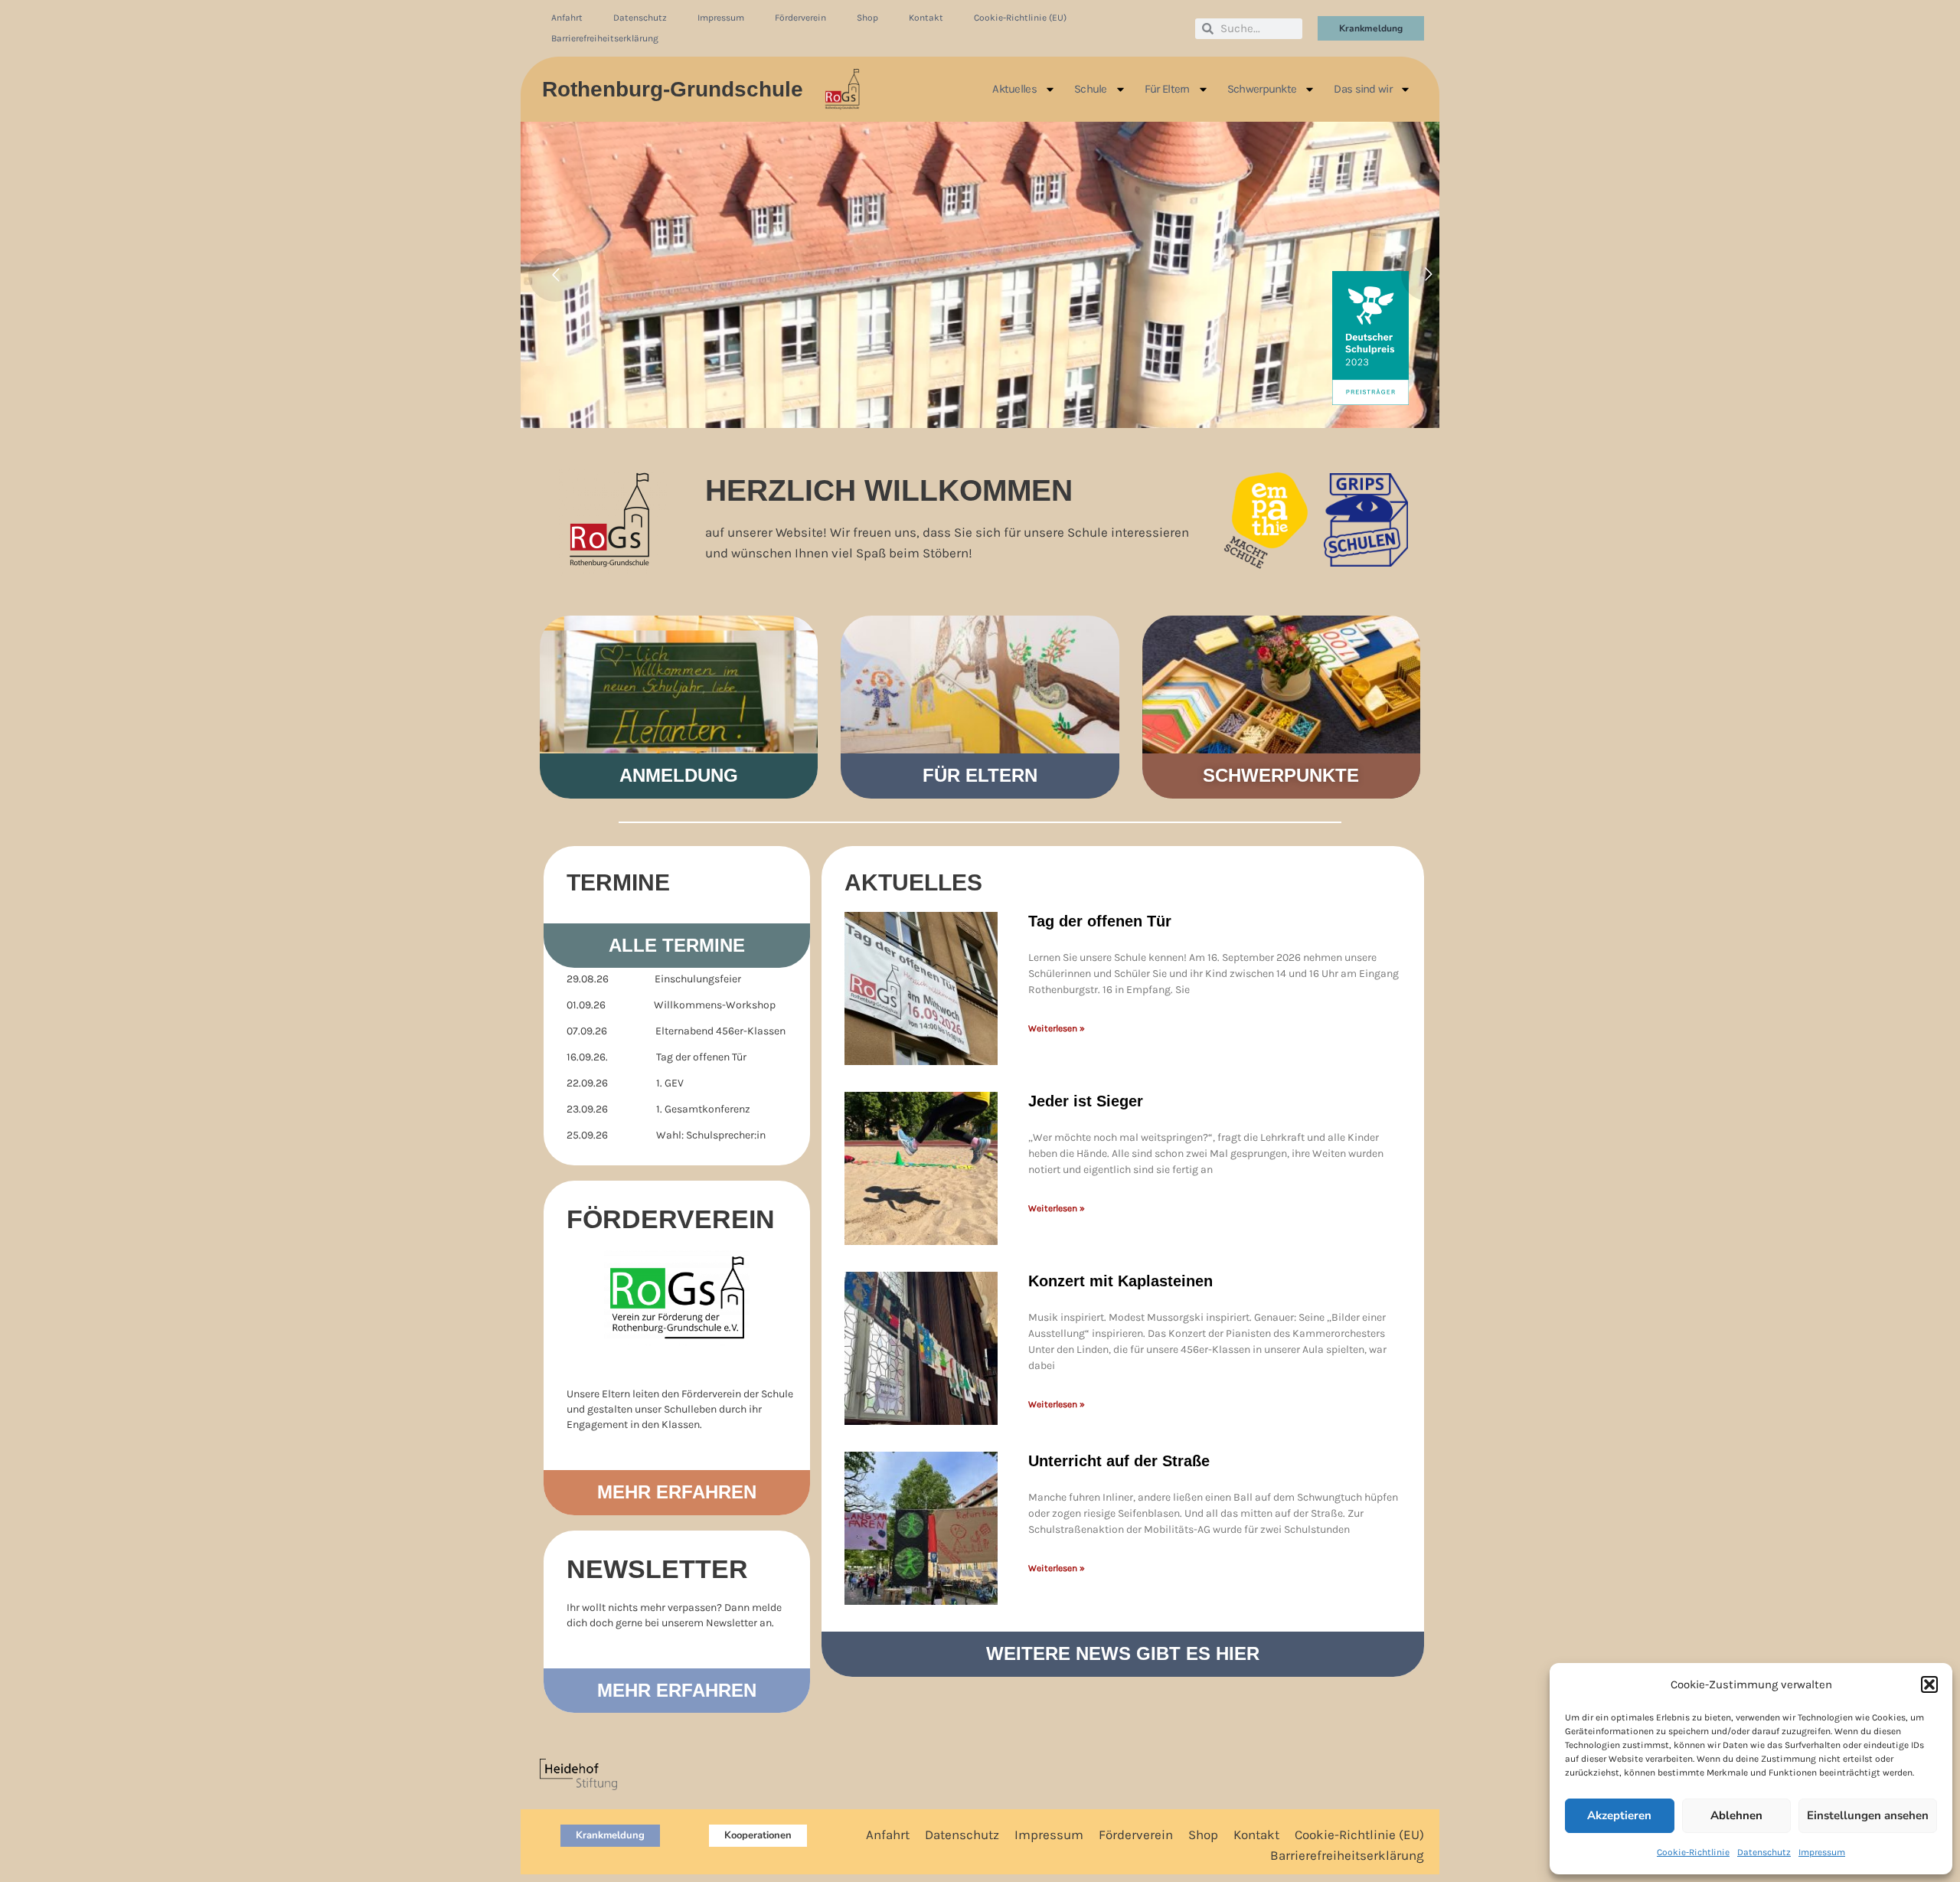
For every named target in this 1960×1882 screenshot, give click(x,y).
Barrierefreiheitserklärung (605, 38)
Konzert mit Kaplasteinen (1120, 1281)
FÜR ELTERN (980, 775)
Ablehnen (1736, 1815)
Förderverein (800, 18)
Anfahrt (567, 18)
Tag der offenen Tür (1100, 921)
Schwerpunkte (1262, 89)
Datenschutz (1764, 1852)
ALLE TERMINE (677, 945)
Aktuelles (1014, 89)
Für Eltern (1167, 89)
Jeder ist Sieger (1086, 1101)
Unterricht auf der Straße (1119, 1461)
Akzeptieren (1619, 1815)
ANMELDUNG (679, 775)
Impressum (1822, 1852)
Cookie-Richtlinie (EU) (1020, 18)
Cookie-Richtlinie (1693, 1852)
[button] (1929, 1684)
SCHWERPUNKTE (1281, 775)
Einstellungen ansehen (1868, 1815)
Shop (867, 18)
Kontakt (926, 18)
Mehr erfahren (677, 1492)
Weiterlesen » (1057, 1028)
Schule (1091, 89)
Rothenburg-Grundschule (673, 89)
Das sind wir (1363, 89)
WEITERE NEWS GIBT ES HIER (1123, 1653)
